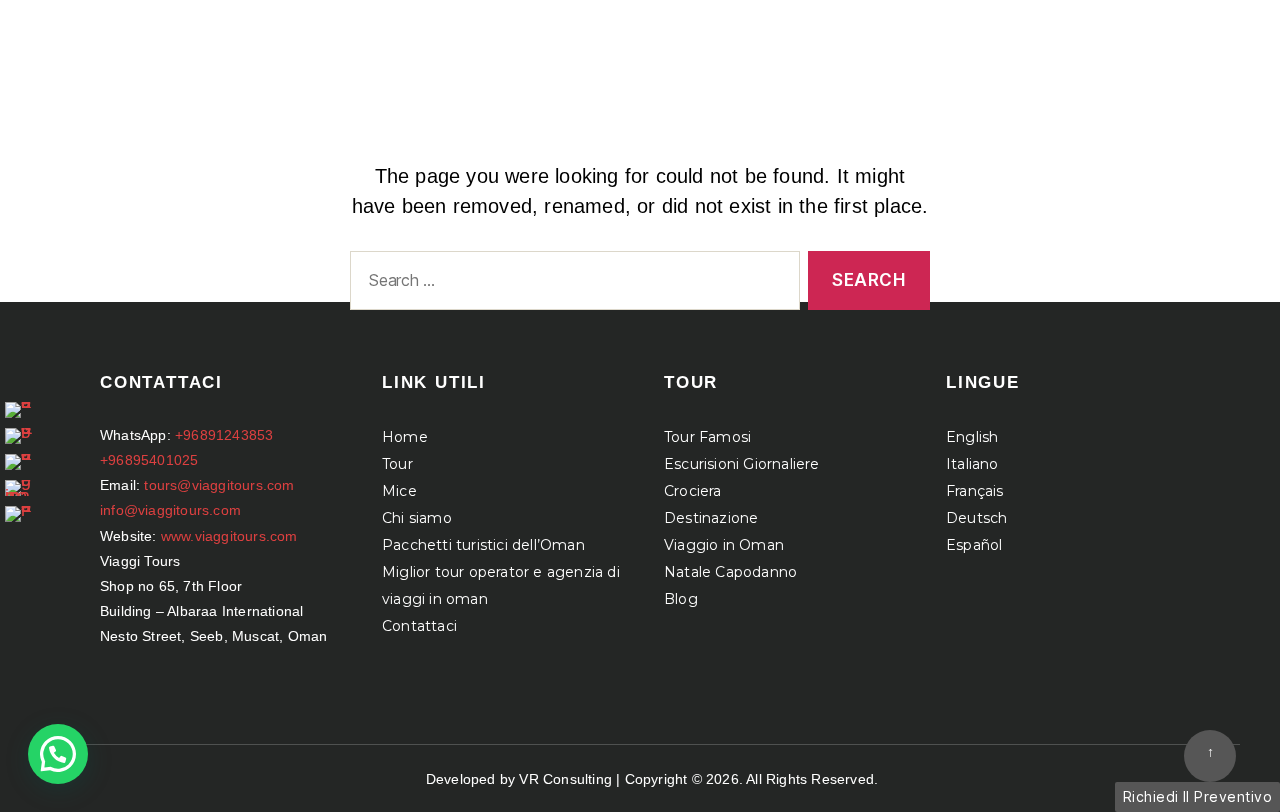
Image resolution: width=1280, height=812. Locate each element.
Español (974, 545)
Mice (399, 491)
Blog (681, 599)
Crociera (693, 491)
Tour (397, 464)
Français (975, 491)
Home (405, 437)
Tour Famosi (707, 437)
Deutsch (976, 518)
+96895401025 (149, 460)
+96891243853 (224, 435)
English (972, 437)
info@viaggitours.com (170, 510)
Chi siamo (417, 518)
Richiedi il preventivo (1197, 796)
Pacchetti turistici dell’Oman (483, 545)
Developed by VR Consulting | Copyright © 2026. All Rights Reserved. (652, 779)
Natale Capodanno (730, 572)
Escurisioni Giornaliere (742, 464)
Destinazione (711, 518)
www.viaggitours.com (229, 536)
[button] (58, 754)
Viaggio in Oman (724, 545)
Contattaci (419, 626)
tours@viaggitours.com (219, 485)
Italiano (972, 464)
